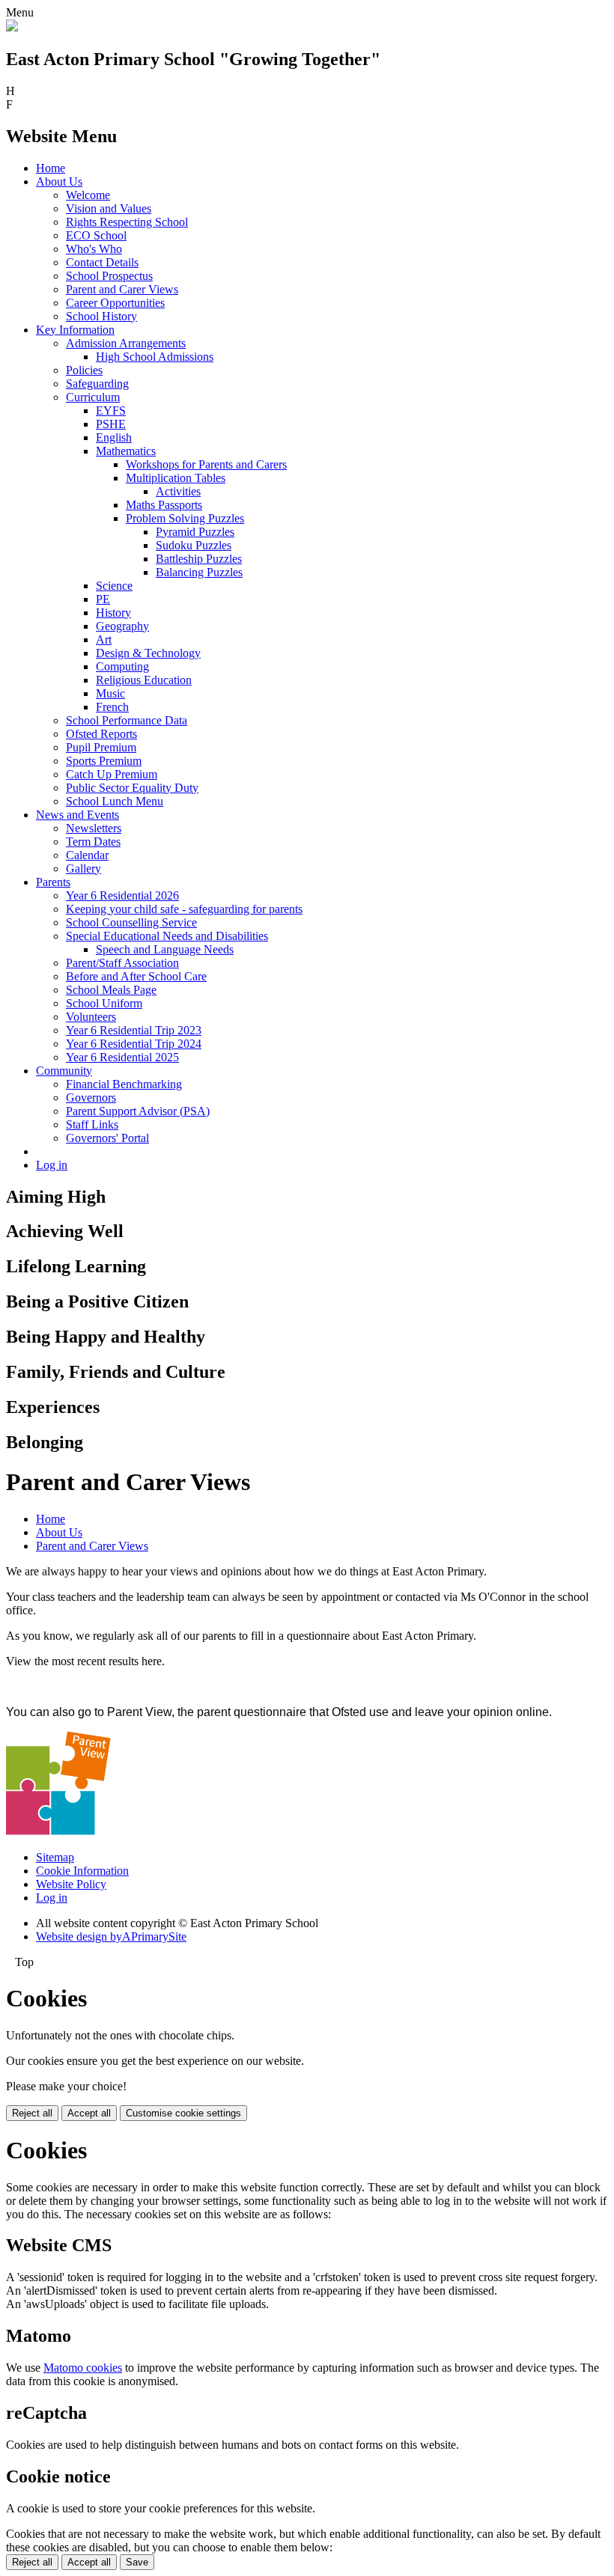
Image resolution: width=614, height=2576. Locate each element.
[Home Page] (12, 27)
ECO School (96, 235)
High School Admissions (155, 357)
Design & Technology (148, 653)
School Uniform (104, 1003)
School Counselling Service (131, 922)
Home (51, 168)
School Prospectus (109, 276)
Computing (122, 666)
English (114, 437)
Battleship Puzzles (199, 559)
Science (114, 586)
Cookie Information (82, 1871)
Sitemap (55, 1857)
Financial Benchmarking (124, 1084)
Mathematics (126, 451)
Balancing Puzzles (199, 572)
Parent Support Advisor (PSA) (138, 1111)
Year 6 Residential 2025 (122, 1057)
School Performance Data (127, 720)
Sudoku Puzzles (194, 545)
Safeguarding (97, 384)
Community (64, 1071)
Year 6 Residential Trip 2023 (134, 1030)
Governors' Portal (107, 1138)
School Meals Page (111, 990)
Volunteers (91, 1017)
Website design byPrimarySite (111, 1936)
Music (110, 693)
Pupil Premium (101, 747)
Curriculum (93, 397)
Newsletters (94, 828)
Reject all (32, 2113)
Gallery (83, 869)
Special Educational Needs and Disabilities (167, 936)
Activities (178, 491)
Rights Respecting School (127, 222)
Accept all (89, 2113)
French (112, 707)
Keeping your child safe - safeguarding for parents (184, 909)
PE (103, 599)
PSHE (111, 424)
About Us (59, 181)
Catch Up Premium (112, 774)
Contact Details (102, 262)
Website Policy (71, 1884)
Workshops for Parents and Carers (206, 464)
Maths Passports (164, 505)
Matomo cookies (83, 2368)
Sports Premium (104, 761)
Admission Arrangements (126, 343)
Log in (52, 1165)
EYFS (111, 410)
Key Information (75, 330)
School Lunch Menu (115, 801)
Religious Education (144, 680)
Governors (91, 1098)
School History (101, 316)
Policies (84, 370)
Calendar (87, 855)
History (113, 613)
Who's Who (94, 249)
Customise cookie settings (183, 2113)
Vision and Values (109, 208)
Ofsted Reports (101, 734)
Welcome (88, 195)
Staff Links (92, 1124)
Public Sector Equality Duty (132, 788)
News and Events (77, 815)
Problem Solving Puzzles (185, 518)
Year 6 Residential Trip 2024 (134, 1044)
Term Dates (93, 842)
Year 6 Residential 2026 (122, 895)
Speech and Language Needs (165, 949)
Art (104, 640)
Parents (53, 882)
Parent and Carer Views (122, 289)
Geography (122, 626)
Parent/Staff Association (122, 963)
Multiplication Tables (176, 478)
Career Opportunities (115, 303)
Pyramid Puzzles (195, 532)
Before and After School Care (136, 976)
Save (137, 2562)
